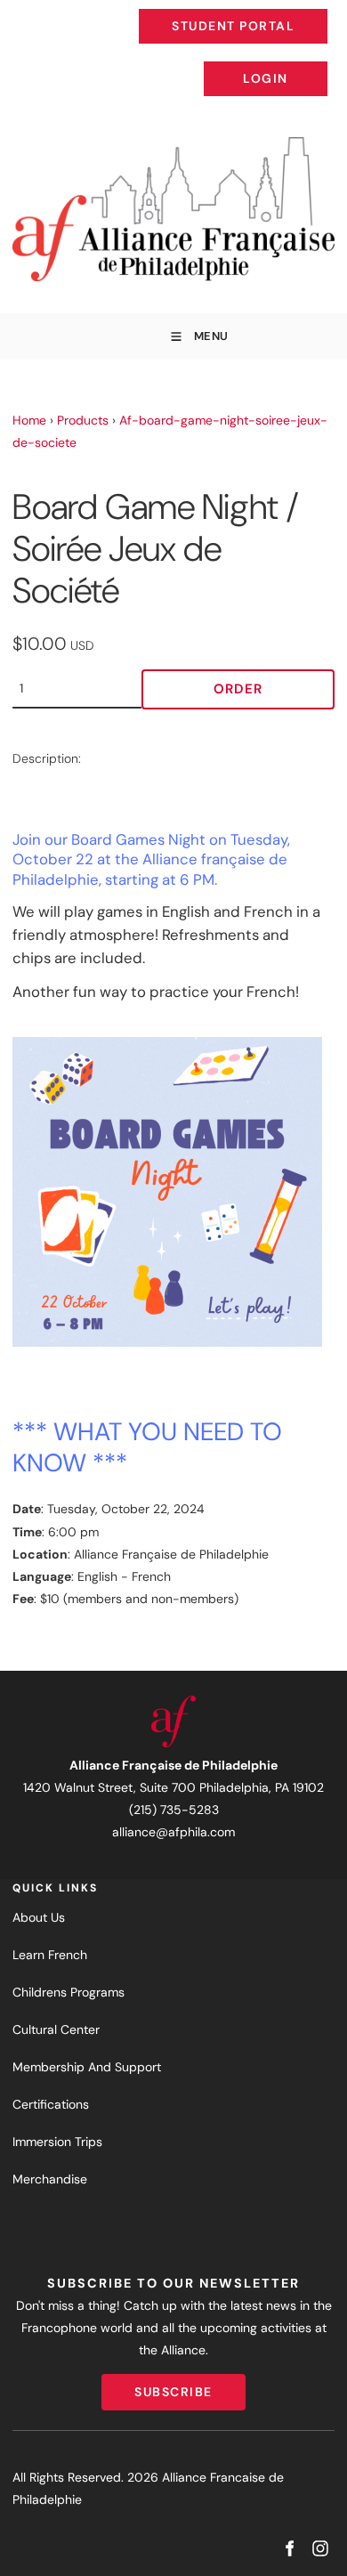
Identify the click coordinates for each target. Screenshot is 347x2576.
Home (29, 420)
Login (312, 65)
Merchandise (50, 2179)
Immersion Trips (57, 2142)
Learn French (50, 1955)
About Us (39, 1917)
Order (238, 689)
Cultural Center (56, 2029)
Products (83, 420)
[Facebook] (289, 2549)
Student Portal (273, 12)
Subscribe (173, 2385)
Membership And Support (87, 2067)
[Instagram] (320, 2549)
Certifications (51, 2104)
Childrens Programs (69, 1992)
